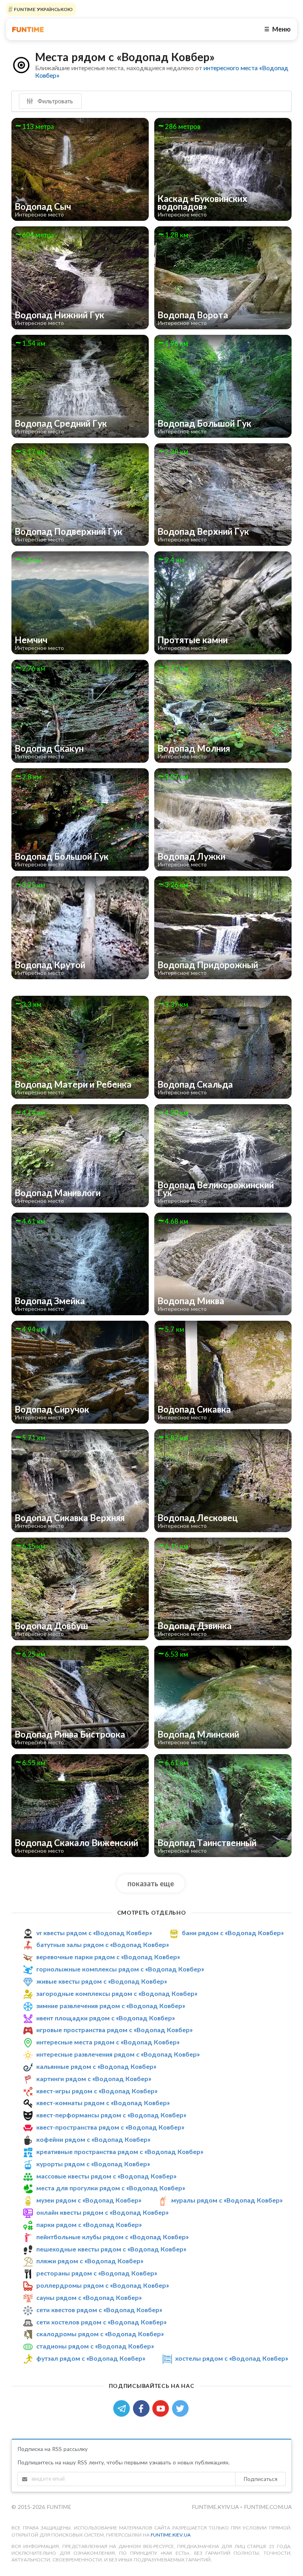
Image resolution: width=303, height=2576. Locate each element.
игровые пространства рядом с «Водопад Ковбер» (114, 2030)
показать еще (151, 1883)
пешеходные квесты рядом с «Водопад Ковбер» (111, 2249)
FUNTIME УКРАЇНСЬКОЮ (43, 9)
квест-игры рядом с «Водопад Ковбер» (97, 2091)
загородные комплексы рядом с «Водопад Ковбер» (117, 1993)
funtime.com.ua (268, 2507)
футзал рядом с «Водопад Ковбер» (91, 2358)
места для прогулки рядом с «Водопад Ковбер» (111, 2188)
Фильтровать (54, 101)
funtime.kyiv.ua (216, 2507)
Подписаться (260, 2479)
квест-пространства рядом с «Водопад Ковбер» (110, 2127)
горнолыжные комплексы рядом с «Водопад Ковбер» (120, 1969)
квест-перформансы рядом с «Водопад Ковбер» (111, 2115)
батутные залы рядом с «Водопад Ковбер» (103, 1945)
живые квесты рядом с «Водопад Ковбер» (102, 1981)
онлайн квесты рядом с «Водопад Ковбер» (102, 2212)
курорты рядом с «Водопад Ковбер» (93, 2164)
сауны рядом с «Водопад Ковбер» (89, 2297)
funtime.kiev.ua (171, 2535)
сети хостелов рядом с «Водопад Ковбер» (101, 2322)
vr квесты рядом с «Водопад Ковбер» (94, 1933)
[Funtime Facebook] (143, 2408)
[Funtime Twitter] (181, 2408)
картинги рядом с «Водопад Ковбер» (94, 2079)
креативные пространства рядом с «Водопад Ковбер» (120, 2151)
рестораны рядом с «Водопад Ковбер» (97, 2273)
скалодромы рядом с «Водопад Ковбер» (100, 2334)
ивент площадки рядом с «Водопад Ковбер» (106, 2018)
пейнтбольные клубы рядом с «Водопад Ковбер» (112, 2237)
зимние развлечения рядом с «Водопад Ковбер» (111, 2006)
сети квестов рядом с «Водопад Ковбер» (99, 2310)
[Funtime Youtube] (162, 2408)
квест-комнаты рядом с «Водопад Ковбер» (103, 2103)
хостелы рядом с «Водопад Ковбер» (232, 2358)
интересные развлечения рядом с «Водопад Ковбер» (118, 2054)
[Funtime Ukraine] (28, 29)
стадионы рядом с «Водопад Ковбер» (95, 2346)
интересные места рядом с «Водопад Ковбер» (108, 2042)
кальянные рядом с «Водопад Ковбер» (96, 2066)
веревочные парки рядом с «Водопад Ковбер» (108, 1957)
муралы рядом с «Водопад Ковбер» (227, 2200)
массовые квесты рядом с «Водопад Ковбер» (106, 2176)
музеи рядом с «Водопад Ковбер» (89, 2200)
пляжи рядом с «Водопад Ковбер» (90, 2261)
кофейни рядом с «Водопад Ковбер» (93, 2139)
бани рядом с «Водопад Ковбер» (233, 1933)
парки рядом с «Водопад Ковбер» (89, 2224)
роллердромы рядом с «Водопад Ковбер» (103, 2285)
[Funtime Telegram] (123, 2408)
